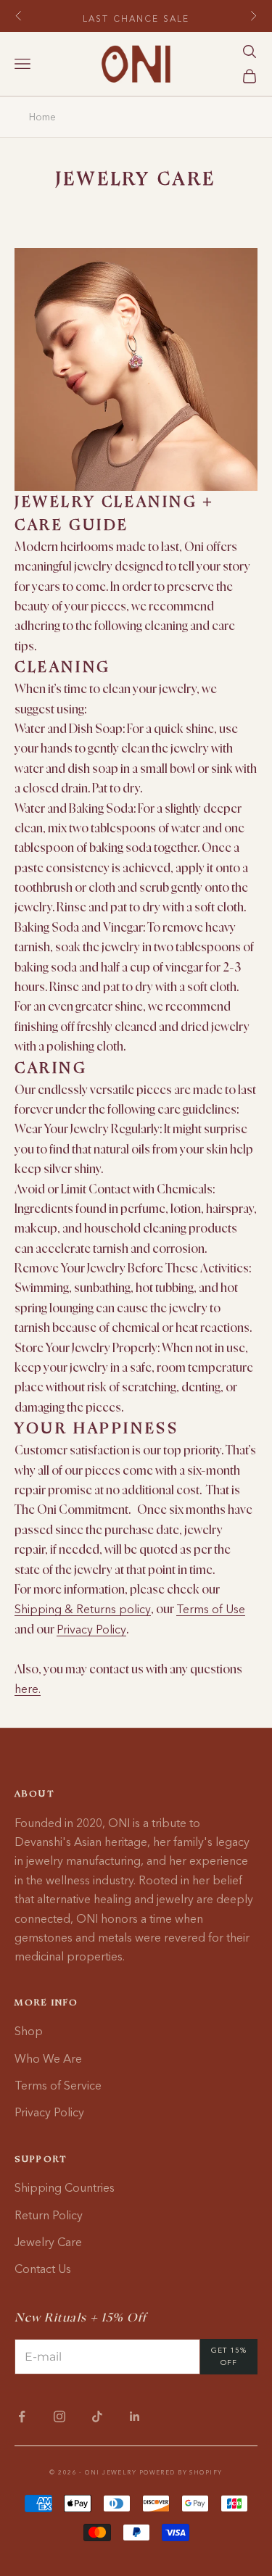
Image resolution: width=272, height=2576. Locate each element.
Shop (29, 2031)
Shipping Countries (65, 2187)
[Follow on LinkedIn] (135, 2416)
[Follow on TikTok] (97, 2416)
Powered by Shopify (181, 2472)
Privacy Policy (91, 1629)
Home (42, 117)
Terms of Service (58, 2085)
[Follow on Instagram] (59, 2416)
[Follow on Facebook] (22, 2416)
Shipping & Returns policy (83, 1609)
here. (28, 1689)
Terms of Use (211, 1609)
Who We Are (48, 2058)
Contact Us (43, 2269)
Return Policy (49, 2215)
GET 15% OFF (229, 2356)
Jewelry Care (48, 2242)
